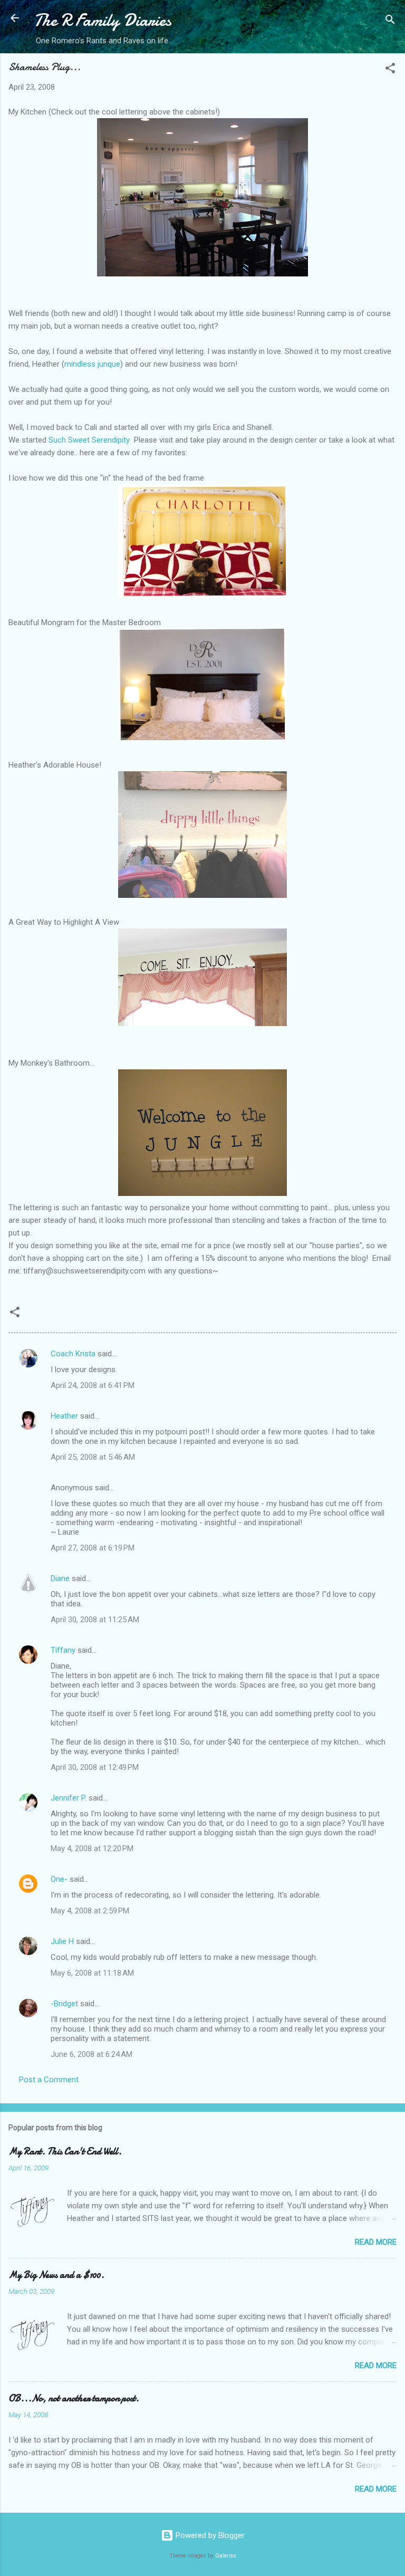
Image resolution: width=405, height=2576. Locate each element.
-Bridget (64, 2004)
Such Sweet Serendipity (89, 440)
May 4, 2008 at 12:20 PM (92, 1849)
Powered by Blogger (209, 2535)
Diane (60, 1578)
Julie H (62, 1941)
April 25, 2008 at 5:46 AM (93, 1457)
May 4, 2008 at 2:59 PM (90, 1911)
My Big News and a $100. (56, 2275)
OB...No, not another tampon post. (74, 2398)
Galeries (226, 2556)
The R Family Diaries (103, 20)
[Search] (390, 21)
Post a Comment (49, 2080)
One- (59, 1879)
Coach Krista (73, 1354)
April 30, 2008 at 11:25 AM (95, 1620)
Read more (376, 2242)
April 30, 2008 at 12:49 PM (95, 1767)
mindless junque (92, 364)
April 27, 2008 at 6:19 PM (93, 1548)
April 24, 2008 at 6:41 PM (93, 1385)
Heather (64, 1416)
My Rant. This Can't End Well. (65, 2152)
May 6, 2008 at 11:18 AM (92, 1973)
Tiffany (63, 1650)
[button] (390, 70)
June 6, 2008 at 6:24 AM (91, 2054)
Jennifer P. (69, 1798)
